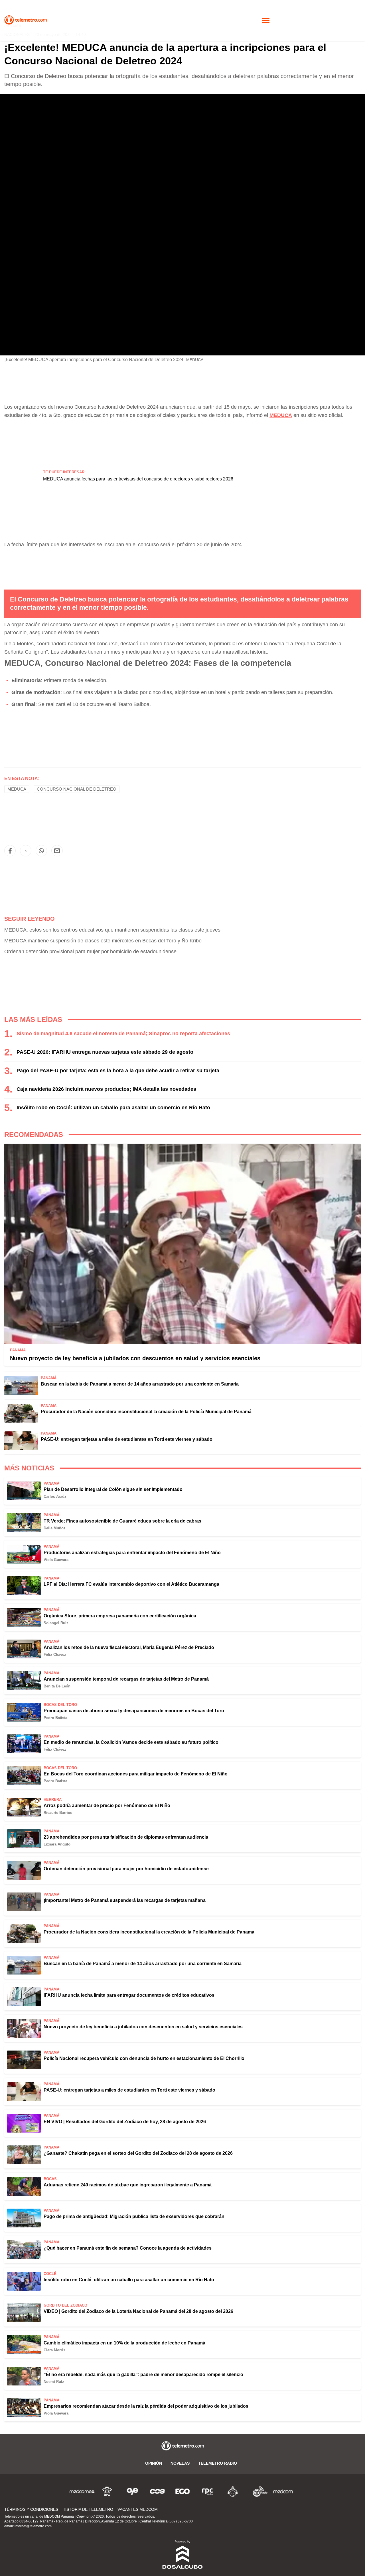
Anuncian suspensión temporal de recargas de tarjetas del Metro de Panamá (126, 1679)
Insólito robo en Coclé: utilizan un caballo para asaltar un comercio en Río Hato (113, 1108)
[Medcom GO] (82, 2491)
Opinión (154, 2463)
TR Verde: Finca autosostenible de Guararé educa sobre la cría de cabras (122, 1521)
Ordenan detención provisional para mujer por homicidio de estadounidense (90, 952)
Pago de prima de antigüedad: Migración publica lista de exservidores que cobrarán (134, 2216)
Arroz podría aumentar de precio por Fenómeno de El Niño (107, 1805)
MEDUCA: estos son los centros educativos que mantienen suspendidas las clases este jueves (112, 930)
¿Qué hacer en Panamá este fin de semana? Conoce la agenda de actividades (128, 2248)
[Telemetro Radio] (258, 2491)
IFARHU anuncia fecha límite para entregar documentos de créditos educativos (129, 1995)
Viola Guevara (56, 1560)
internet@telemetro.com (33, 2526)
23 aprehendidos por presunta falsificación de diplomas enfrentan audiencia (126, 1837)
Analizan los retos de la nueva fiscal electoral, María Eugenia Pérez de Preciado (129, 1647)
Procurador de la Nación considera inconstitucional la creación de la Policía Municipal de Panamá (146, 1412)
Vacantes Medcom (138, 2509)
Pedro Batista (55, 1718)
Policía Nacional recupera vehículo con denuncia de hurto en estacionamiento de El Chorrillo (144, 2058)
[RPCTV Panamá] (107, 2491)
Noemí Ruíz (54, 2382)
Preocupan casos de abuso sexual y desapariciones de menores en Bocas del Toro (134, 1711)
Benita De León (57, 1686)
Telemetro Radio (218, 2463)
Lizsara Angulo (57, 1844)
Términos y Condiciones (31, 2509)
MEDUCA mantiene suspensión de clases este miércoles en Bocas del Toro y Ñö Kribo (103, 941)
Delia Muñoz (55, 1528)
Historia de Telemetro (88, 2509)
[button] (10, 851)
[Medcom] (283, 2491)
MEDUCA (17, 789)
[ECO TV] (182, 2491)
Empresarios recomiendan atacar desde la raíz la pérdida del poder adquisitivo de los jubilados (146, 2406)
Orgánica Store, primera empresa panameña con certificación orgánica (120, 1616)
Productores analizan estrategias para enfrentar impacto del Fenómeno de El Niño (132, 1553)
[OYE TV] (132, 2491)
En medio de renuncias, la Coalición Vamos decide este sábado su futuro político (131, 1742)
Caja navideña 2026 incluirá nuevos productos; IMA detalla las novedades (106, 1089)
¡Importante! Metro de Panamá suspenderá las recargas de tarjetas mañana (125, 1900)
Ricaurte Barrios (58, 1813)
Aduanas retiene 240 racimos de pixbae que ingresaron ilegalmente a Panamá (128, 2185)
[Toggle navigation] (266, 20)
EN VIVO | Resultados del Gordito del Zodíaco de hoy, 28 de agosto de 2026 (125, 2122)
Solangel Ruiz (56, 1623)
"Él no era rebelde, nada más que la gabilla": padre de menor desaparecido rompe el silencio (143, 2375)
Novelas (180, 2463)
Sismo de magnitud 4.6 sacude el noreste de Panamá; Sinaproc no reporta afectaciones (123, 1034)
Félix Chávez (55, 1655)
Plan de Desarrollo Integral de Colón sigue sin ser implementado (113, 1489)
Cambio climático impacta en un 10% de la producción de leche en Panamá (124, 2343)
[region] (182, 439)
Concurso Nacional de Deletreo (77, 789)
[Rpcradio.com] (208, 2491)
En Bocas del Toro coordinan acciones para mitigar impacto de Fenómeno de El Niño (136, 1774)
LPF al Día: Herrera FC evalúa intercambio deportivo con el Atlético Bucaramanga (131, 1584)
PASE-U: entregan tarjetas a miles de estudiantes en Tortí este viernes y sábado (127, 1439)
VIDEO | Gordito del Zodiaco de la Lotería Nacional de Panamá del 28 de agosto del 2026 (138, 2311)
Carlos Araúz (55, 1496)
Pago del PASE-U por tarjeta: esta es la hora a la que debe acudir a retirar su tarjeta (118, 1071)
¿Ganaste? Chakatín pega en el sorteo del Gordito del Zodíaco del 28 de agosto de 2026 (138, 2153)
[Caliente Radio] (233, 2491)
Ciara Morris (54, 2350)
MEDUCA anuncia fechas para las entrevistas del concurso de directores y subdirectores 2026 (138, 479)
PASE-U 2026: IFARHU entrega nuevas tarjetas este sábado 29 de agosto (105, 1052)
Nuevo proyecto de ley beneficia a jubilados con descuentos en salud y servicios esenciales (135, 1358)
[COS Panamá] (157, 2491)
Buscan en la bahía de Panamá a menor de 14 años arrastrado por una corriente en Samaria (140, 1384)
